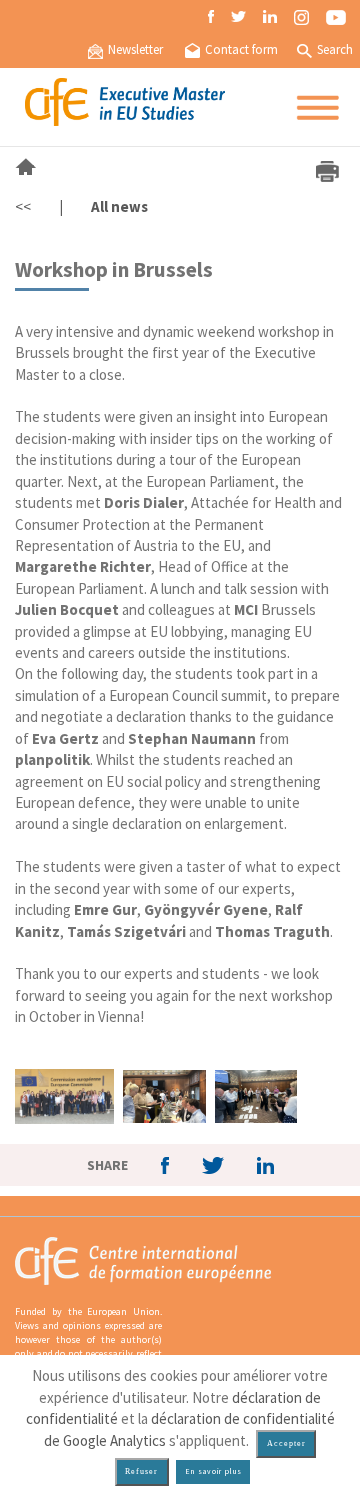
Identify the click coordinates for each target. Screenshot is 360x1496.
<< (23, 206)
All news (119, 206)
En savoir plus (213, 1471)
